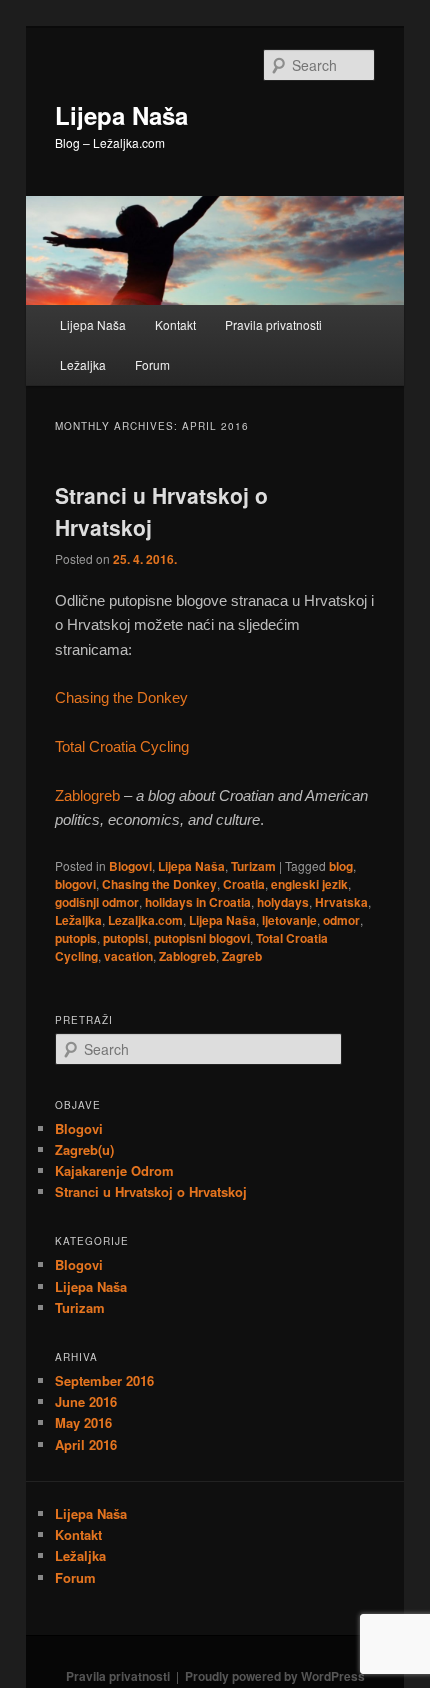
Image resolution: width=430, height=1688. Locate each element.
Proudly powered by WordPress (275, 1676)
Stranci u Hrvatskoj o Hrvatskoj (151, 1191)
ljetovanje (289, 920)
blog (341, 866)
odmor (341, 920)
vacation (128, 956)
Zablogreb (87, 795)
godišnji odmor (97, 902)
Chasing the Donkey (121, 697)
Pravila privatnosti (273, 324)
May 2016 (83, 1422)
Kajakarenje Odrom (114, 1170)
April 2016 (86, 1444)
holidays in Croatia (198, 902)
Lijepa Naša (121, 115)
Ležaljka (83, 364)
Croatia (244, 884)
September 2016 (104, 1380)
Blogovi (130, 866)
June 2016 (86, 1401)
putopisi (125, 938)
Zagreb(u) (84, 1149)
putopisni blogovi (202, 938)
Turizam (253, 866)
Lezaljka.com (145, 920)
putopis (76, 938)
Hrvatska (341, 902)
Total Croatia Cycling (122, 746)
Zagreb (242, 956)
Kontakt (175, 324)
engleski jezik (309, 884)
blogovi (75, 884)
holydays (283, 902)
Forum (152, 364)
